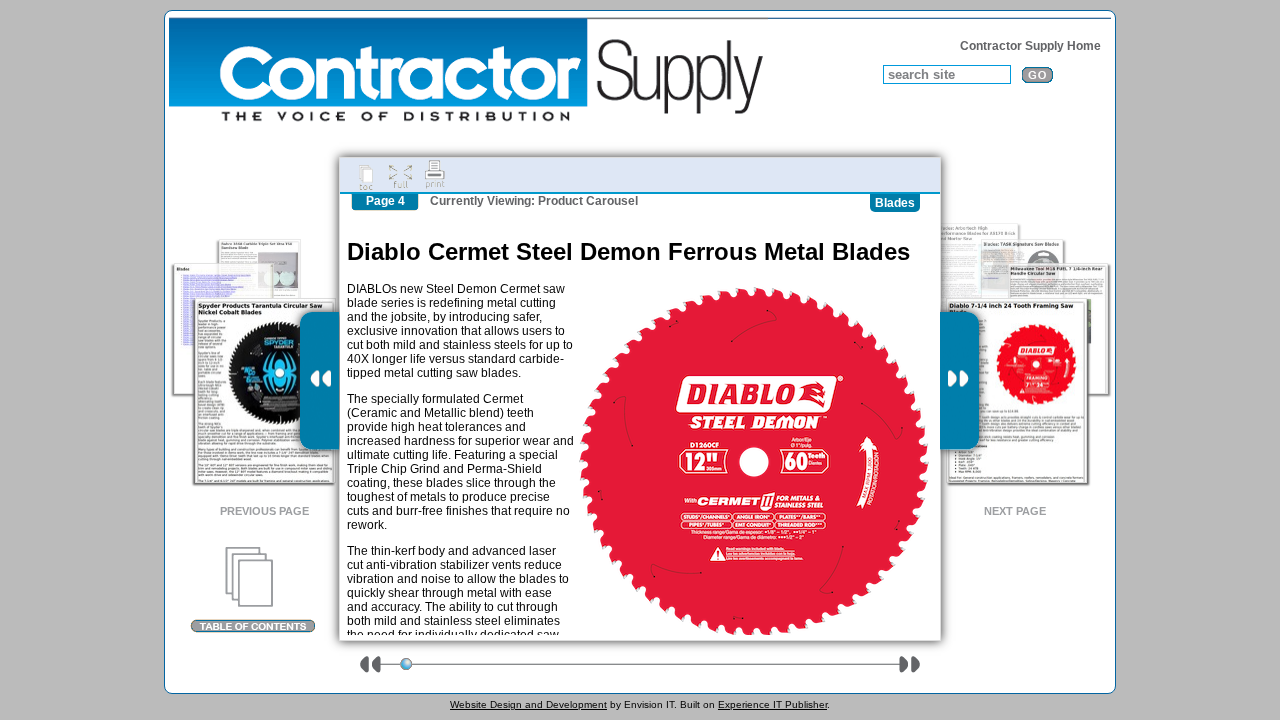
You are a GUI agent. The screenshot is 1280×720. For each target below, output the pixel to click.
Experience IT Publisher (772, 704)
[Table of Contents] (252, 590)
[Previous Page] (319, 381)
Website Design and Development (528, 704)
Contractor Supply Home (1030, 46)
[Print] (435, 175)
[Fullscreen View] (400, 175)
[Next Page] (959, 381)
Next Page (1015, 511)
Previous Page (264, 511)
